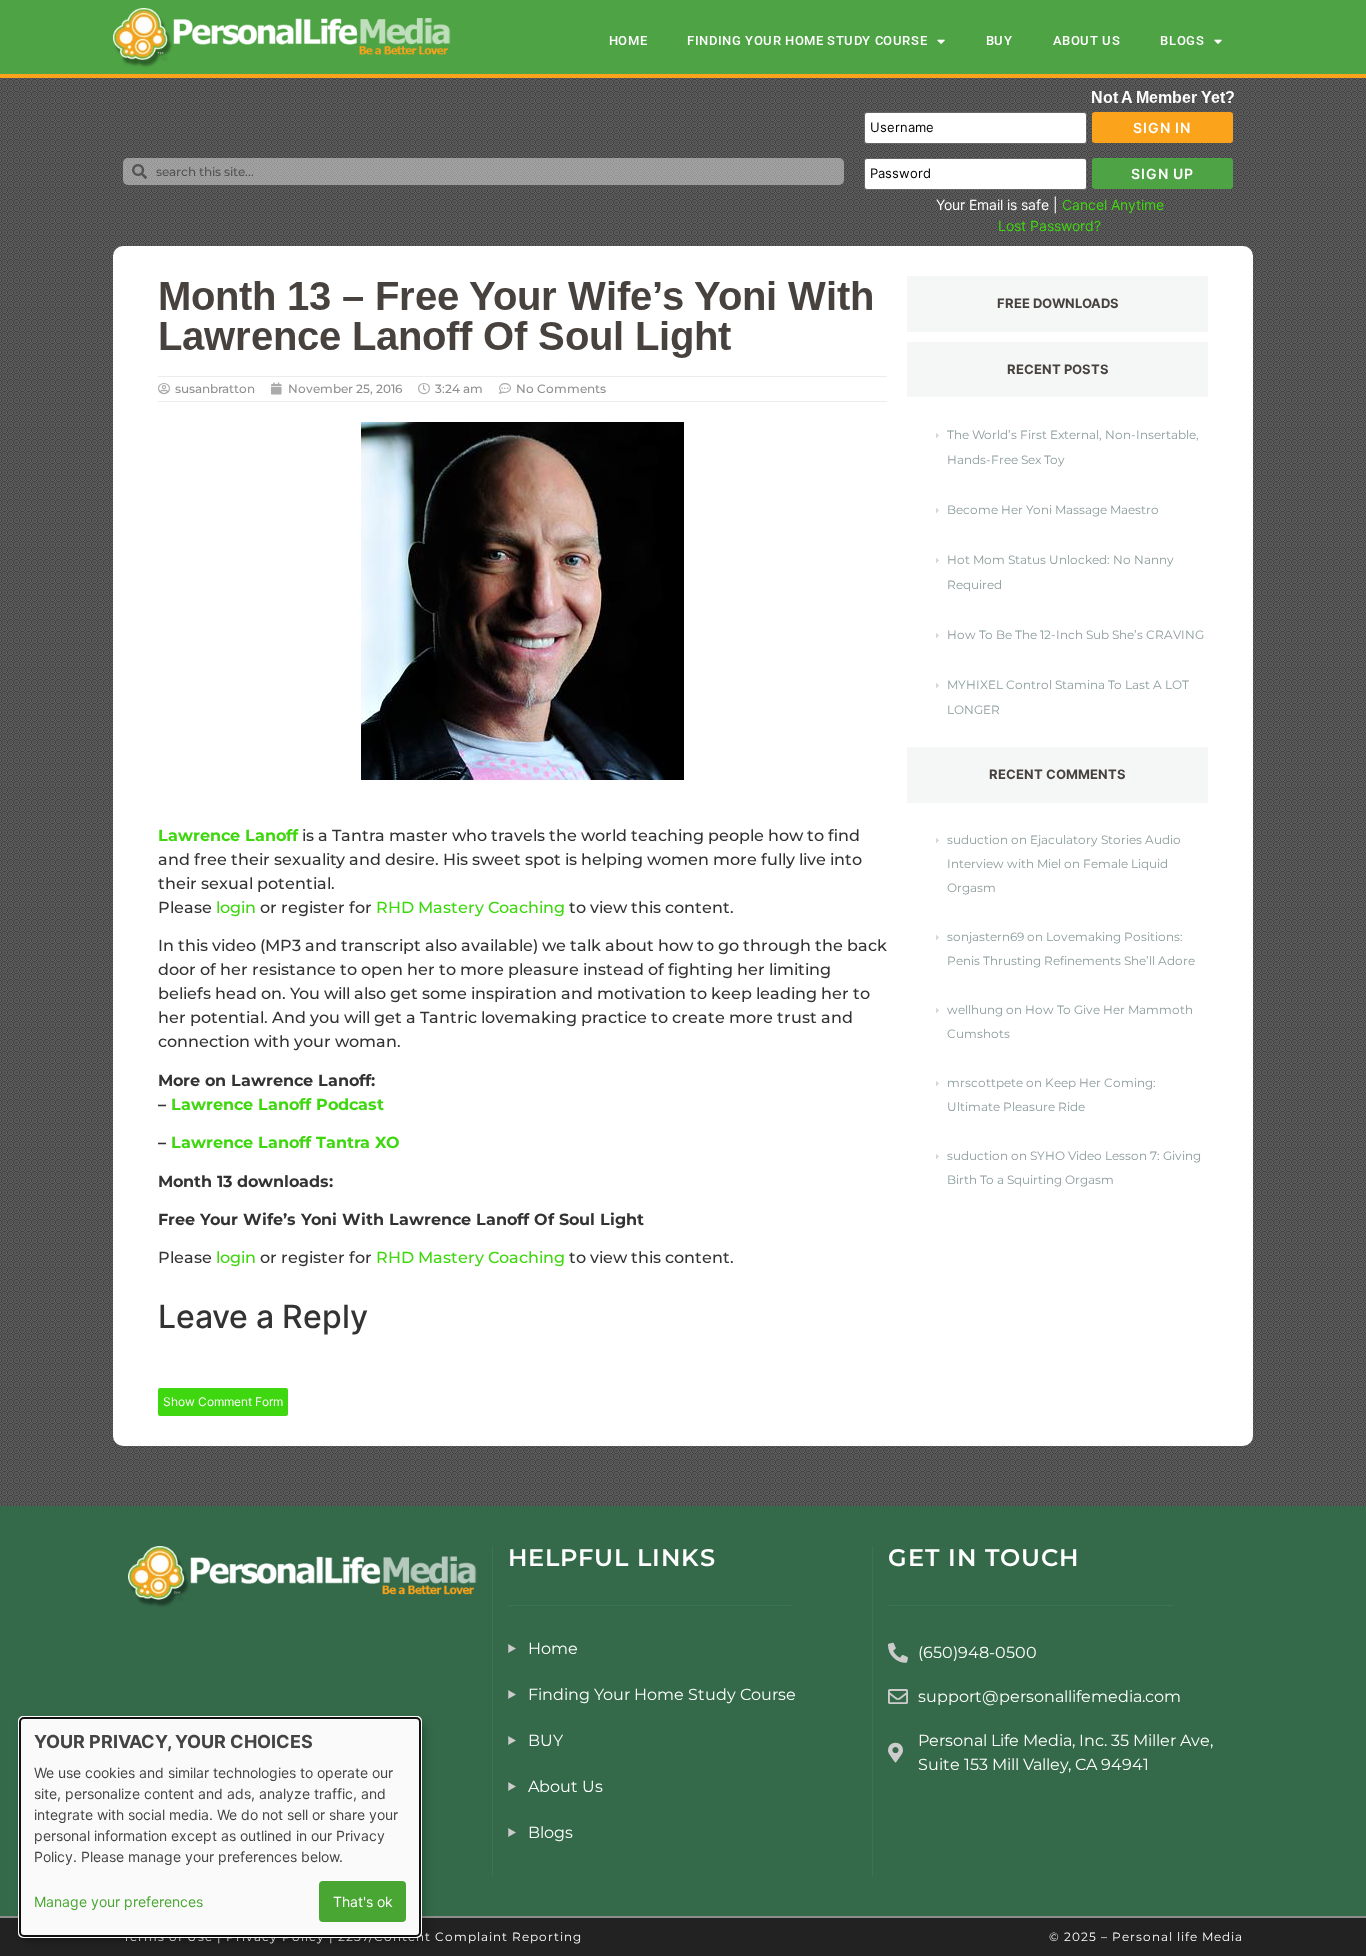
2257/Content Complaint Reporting (460, 1936)
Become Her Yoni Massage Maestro (1053, 509)
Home (628, 40)
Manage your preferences (118, 1901)
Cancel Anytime (1113, 204)
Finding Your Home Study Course (807, 40)
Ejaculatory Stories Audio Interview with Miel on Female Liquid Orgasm (1064, 863)
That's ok (363, 1901)
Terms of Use (168, 1936)
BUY (999, 40)
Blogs (1182, 40)
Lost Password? (1049, 225)
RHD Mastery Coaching (470, 907)
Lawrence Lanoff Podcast (277, 1104)
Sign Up (1162, 173)
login (236, 907)
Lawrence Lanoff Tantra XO (285, 1142)
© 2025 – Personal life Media (1146, 1936)
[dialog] (220, 1827)
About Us (1087, 40)
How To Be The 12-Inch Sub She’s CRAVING (1075, 634)
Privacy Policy (275, 1936)
